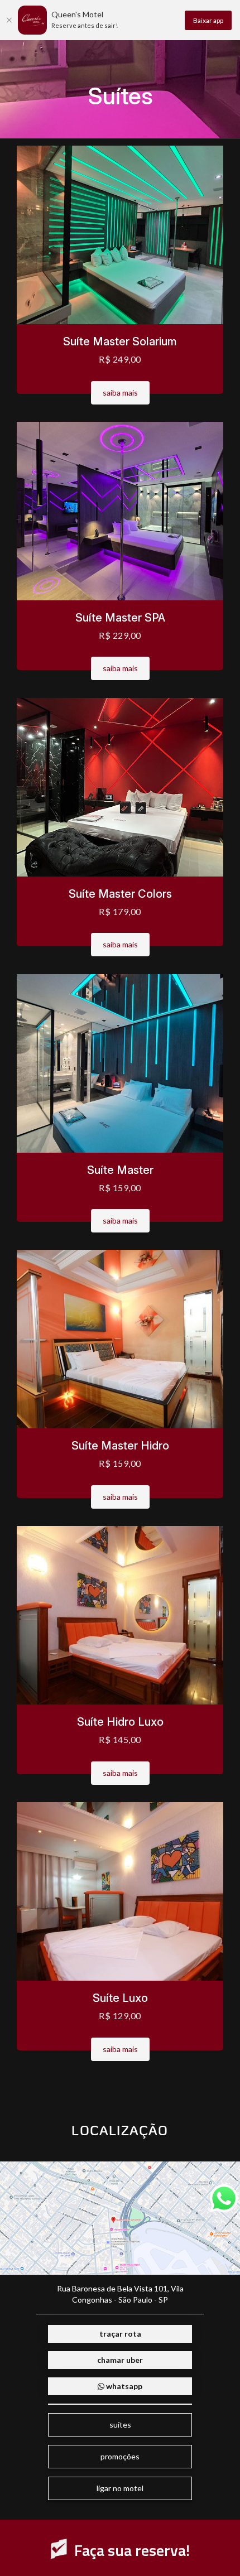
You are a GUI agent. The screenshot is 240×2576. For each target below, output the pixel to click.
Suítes (120, 2425)
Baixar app (208, 20)
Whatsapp (123, 2386)
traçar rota (120, 2334)
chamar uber (120, 2360)
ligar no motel (120, 2488)
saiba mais (120, 393)
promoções (120, 2456)
